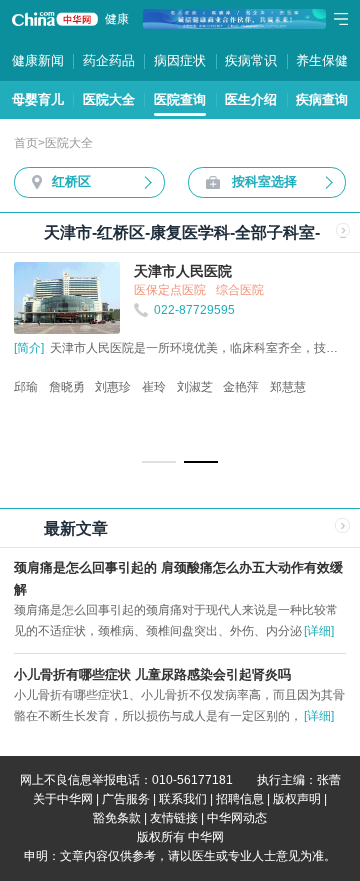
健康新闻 (38, 60)
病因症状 (180, 60)
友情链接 (174, 818)
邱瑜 (26, 387)
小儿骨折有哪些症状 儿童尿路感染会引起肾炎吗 (152, 674)
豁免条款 (117, 818)
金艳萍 (241, 387)
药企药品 (109, 60)
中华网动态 (237, 818)
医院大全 (109, 99)
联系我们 (183, 799)
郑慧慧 (288, 387)
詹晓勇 (67, 387)
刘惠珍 (113, 387)
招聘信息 (240, 799)
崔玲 (154, 387)
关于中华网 (63, 799)
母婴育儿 (38, 99)
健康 (117, 19)
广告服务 (126, 799)
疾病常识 (251, 60)
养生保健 (322, 60)
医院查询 (180, 99)
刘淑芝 (195, 387)
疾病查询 (322, 99)
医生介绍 (251, 99)
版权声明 (297, 799)
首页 (26, 143)
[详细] (319, 631)
